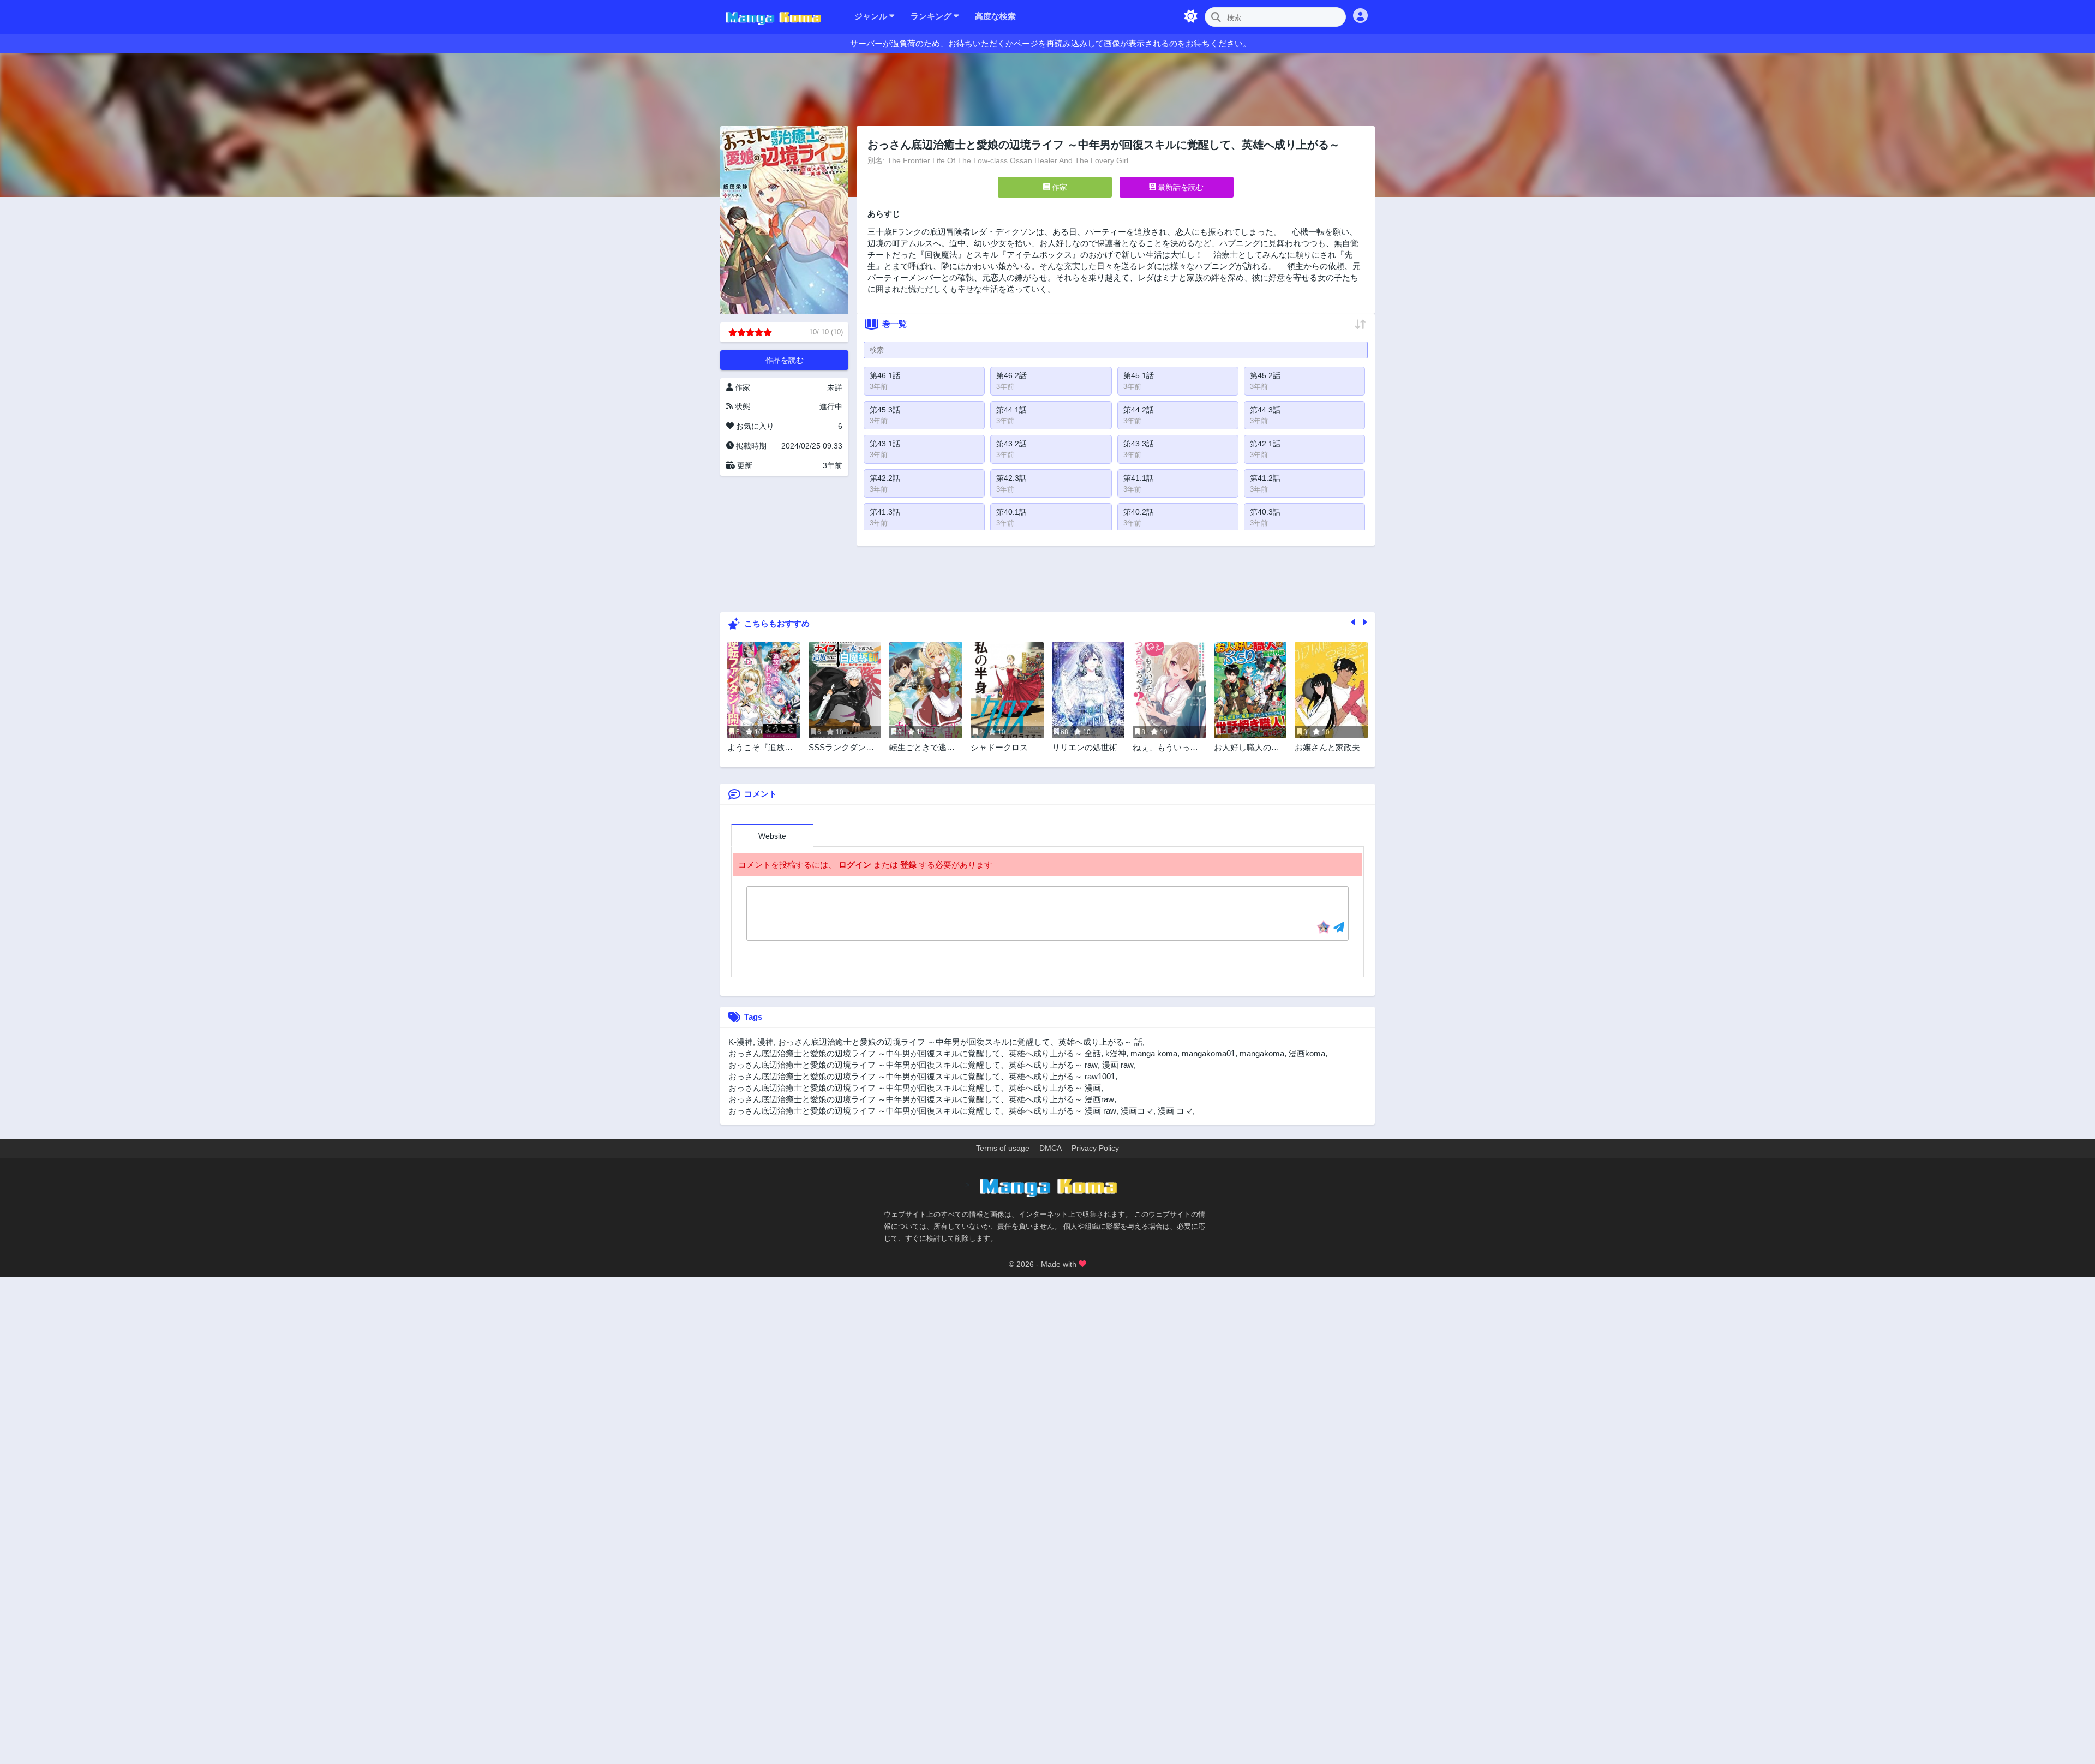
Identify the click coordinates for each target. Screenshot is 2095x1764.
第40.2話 (1139, 512)
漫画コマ (1137, 1111)
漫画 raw (1118, 1065)
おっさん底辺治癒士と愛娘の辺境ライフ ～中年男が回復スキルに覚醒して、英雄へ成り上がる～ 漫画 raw (922, 1111)
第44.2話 (1139, 410)
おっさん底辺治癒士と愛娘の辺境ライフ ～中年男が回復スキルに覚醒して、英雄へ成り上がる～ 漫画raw (921, 1099)
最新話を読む (1180, 187)
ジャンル (872, 16)
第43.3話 (1139, 444)
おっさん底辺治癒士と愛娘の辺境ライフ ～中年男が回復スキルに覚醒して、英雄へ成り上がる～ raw (913, 1065)
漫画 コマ (1175, 1111)
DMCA (1051, 1148)
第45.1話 (1139, 375)
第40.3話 (1265, 512)
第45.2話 (1265, 375)
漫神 (765, 1042)
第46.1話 (885, 375)
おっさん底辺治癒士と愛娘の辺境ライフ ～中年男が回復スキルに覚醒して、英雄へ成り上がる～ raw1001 (922, 1076)
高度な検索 (995, 16)
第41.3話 (885, 512)
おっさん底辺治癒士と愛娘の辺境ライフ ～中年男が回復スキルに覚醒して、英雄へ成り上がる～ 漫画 (915, 1088)
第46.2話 (1011, 375)
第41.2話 (1265, 478)
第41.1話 (1139, 478)
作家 (1058, 187)
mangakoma (1262, 1053)
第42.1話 (1265, 444)
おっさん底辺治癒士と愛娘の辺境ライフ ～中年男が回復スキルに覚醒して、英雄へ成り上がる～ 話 (960, 1042)
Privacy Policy (1095, 1148)
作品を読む (785, 360)
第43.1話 (885, 444)
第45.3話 (885, 410)
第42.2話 (885, 478)
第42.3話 (1011, 478)
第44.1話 (1011, 410)
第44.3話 (1265, 410)
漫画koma (1307, 1053)
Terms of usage (1003, 1148)
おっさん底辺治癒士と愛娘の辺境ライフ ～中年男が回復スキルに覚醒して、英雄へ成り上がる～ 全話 (915, 1053)
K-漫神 (741, 1042)
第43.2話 (1011, 444)
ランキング (932, 16)
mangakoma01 (1208, 1053)
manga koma (1154, 1053)
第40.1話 (1011, 512)
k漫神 (1116, 1053)
